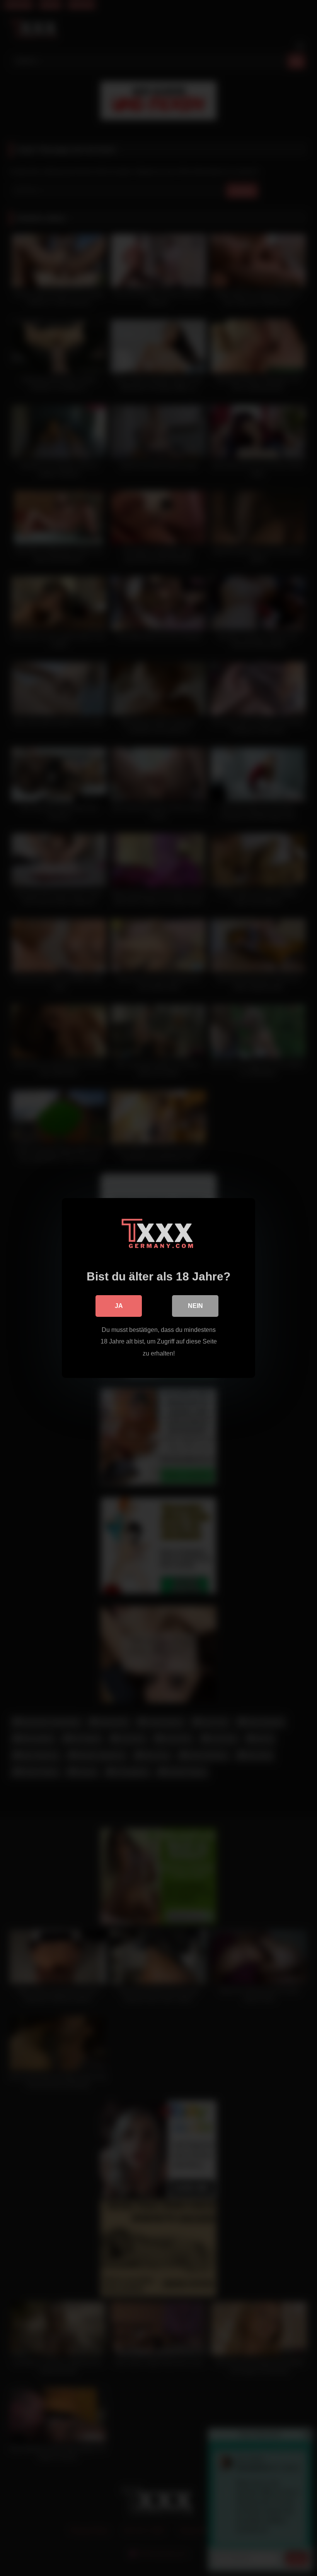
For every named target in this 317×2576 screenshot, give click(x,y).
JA (119, 1306)
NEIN (195, 1306)
